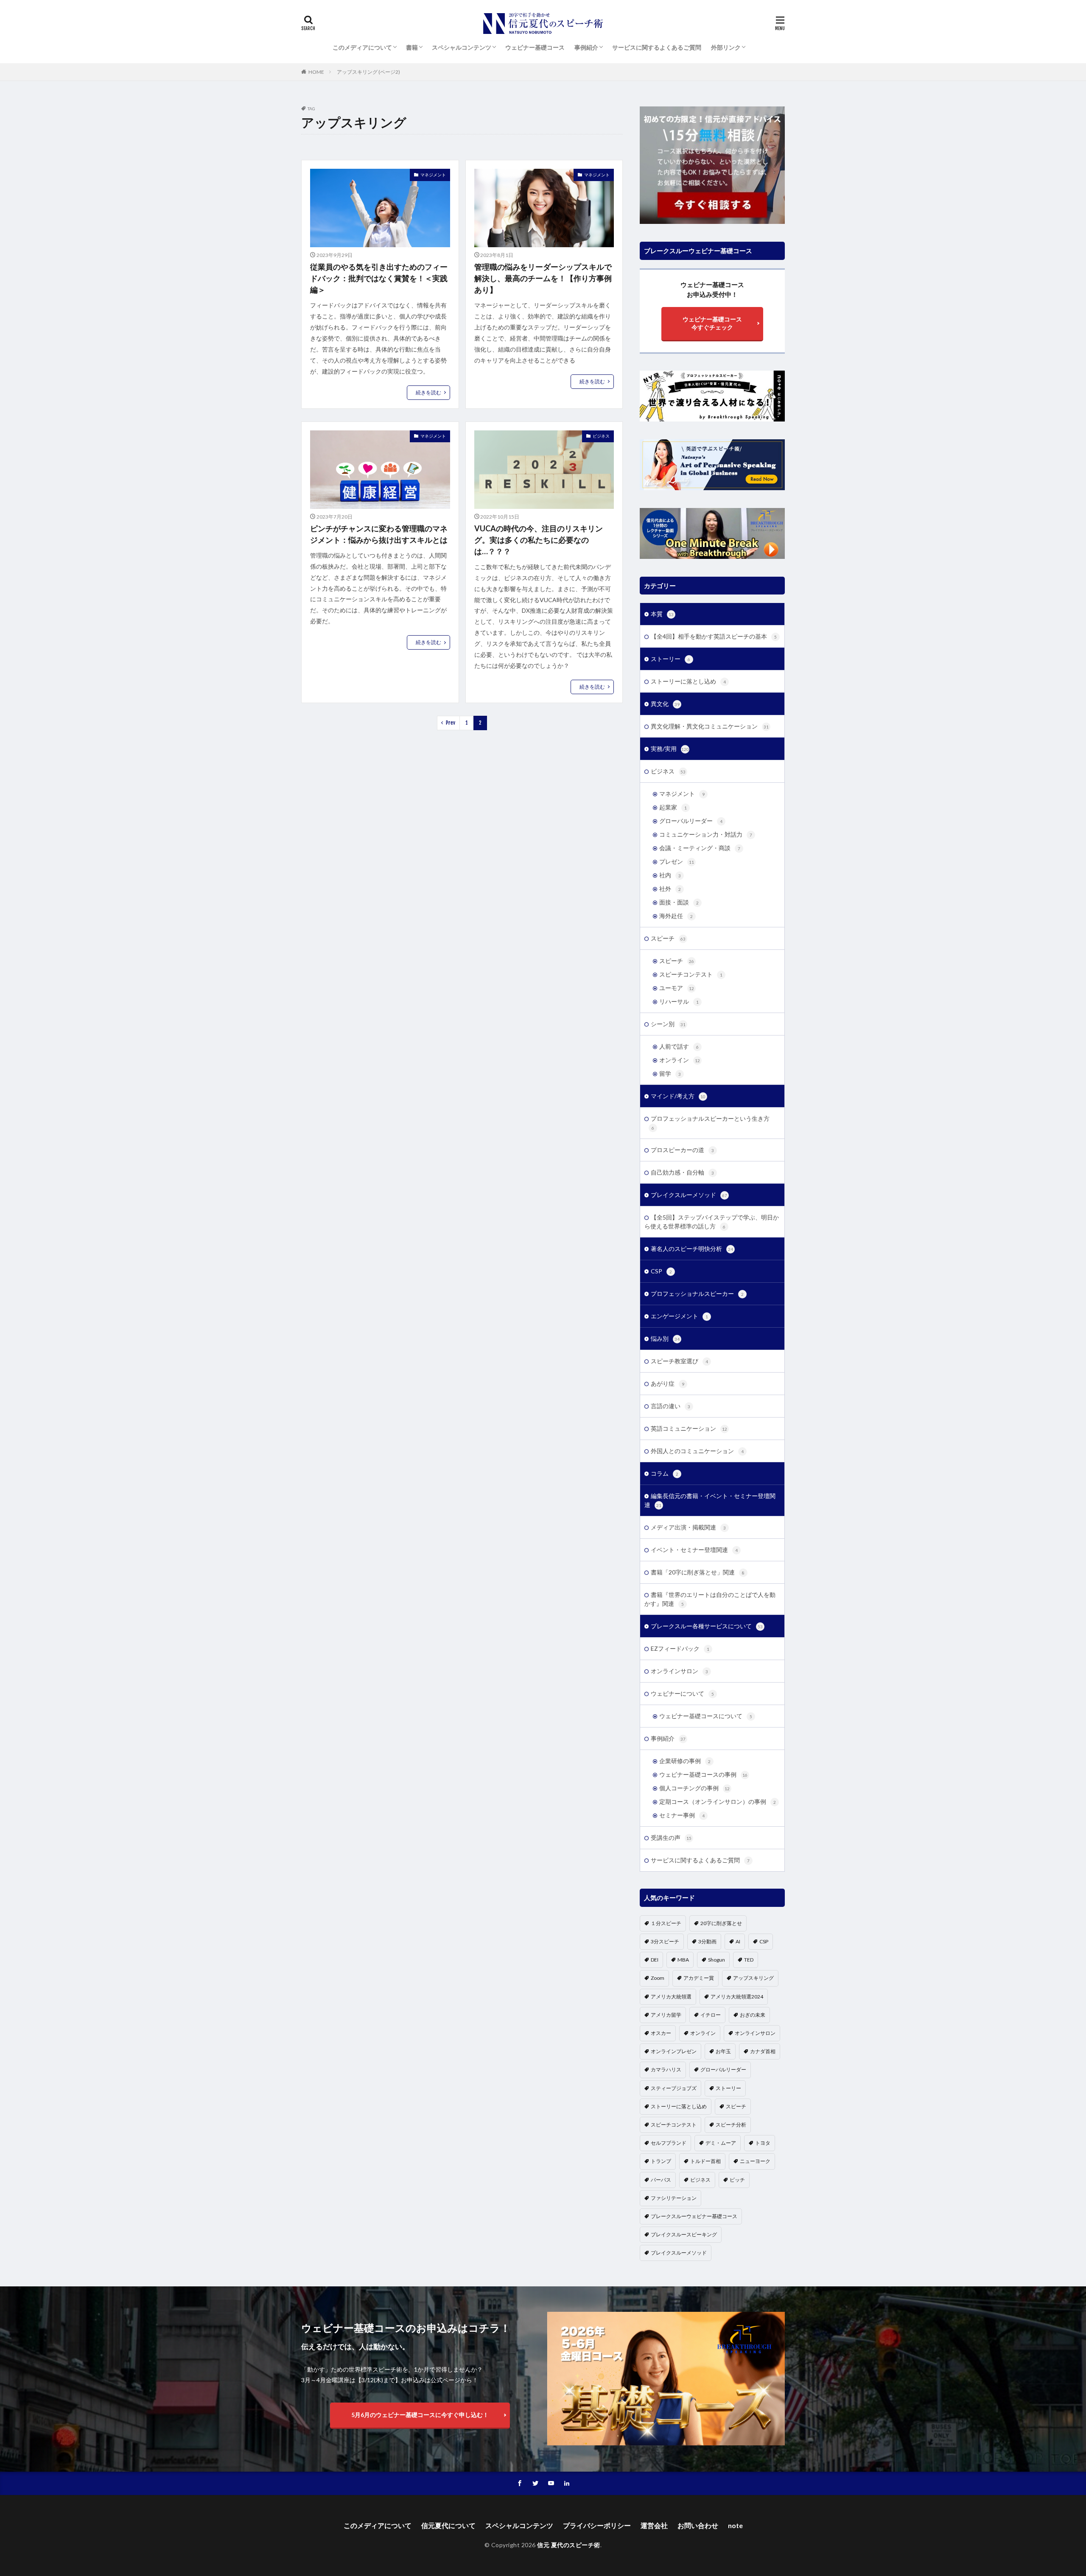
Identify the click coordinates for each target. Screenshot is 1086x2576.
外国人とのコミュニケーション (697, 1451)
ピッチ (737, 2180)
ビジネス (601, 436)
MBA (683, 1960)
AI (738, 1941)
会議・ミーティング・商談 (700, 848)
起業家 (673, 807)
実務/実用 (670, 749)
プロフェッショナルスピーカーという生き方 (710, 1123)
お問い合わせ (698, 2525)
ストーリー (670, 659)
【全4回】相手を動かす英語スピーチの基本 (714, 636)
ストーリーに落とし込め (688, 681)
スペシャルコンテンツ (462, 47)
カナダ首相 (763, 2051)
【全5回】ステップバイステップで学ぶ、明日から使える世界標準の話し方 (712, 1222)
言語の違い (670, 1406)
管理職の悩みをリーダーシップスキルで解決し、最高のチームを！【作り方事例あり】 (543, 278)
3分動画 (707, 1941)
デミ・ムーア (721, 2143)
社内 (670, 875)
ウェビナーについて (682, 1693)
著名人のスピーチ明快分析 (692, 1249)
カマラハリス (666, 2069)
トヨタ (763, 2143)
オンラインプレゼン (674, 2051)
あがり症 (668, 1383)
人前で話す (679, 1046)
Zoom (658, 1978)
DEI (655, 1960)
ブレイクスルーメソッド (689, 1195)
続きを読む (428, 392)
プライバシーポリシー (597, 2525)
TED (749, 1960)
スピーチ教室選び (679, 1361)
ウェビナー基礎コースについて (706, 1716)
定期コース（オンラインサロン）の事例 (718, 1802)
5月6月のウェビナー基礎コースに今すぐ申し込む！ (420, 2415)
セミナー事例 (682, 1815)
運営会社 (654, 2525)
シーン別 (668, 1024)
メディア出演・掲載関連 (688, 1527)
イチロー (711, 2015)
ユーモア (677, 988)
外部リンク (726, 47)
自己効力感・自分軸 (682, 1172)
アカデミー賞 (699, 1978)
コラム (665, 1473)
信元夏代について (448, 2525)
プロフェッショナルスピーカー (697, 1294)
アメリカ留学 (666, 2015)
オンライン (680, 1060)
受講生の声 (671, 1838)
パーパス (661, 2180)
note (735, 2525)
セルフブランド (669, 2143)
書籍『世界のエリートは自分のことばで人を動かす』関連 (710, 1599)
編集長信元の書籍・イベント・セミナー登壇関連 (710, 1500)
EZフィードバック (680, 1648)
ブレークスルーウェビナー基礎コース (694, 2216)
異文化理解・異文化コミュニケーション (710, 726)
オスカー (661, 2033)
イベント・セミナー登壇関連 (694, 1550)
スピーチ (668, 938)
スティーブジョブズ (674, 2088)
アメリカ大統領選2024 (737, 1997)
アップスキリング (753, 1978)
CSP (661, 1271)
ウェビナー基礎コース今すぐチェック (712, 323)
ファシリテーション (674, 2198)
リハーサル (679, 1001)
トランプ (661, 2161)
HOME (316, 72)
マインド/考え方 (678, 1096)
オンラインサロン (679, 1671)
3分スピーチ (665, 1941)
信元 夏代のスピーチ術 (569, 2545)
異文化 (665, 704)
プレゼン (677, 861)
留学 (670, 1073)
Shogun (717, 1960)
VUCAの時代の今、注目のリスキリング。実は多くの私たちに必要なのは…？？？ (539, 540)
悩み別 (665, 1338)
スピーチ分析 (731, 2125)
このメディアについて (362, 47)
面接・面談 (679, 902)
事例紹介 (586, 47)
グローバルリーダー (691, 821)
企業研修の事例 (685, 1761)
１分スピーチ (666, 1923)
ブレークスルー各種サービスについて (707, 1626)
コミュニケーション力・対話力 (706, 834)
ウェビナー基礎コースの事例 (703, 1774)
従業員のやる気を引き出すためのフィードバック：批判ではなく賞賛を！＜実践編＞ (379, 278)
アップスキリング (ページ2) (368, 72)
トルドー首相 (705, 2161)
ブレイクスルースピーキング (684, 2234)
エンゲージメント (679, 1316)
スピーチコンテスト (691, 974)
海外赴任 (676, 916)
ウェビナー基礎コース (535, 47)
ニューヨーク (755, 2161)
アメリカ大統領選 (671, 1997)
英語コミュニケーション (689, 1428)
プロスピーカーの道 (682, 1150)
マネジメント (433, 175)
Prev (451, 723)
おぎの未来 (753, 2015)
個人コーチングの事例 (694, 1788)
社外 (670, 889)
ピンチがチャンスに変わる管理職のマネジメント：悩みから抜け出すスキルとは (379, 534)
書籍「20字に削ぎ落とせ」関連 (698, 1572)
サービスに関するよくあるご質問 (657, 47)
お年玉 (723, 2051)
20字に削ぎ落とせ (721, 1923)
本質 (662, 614)
